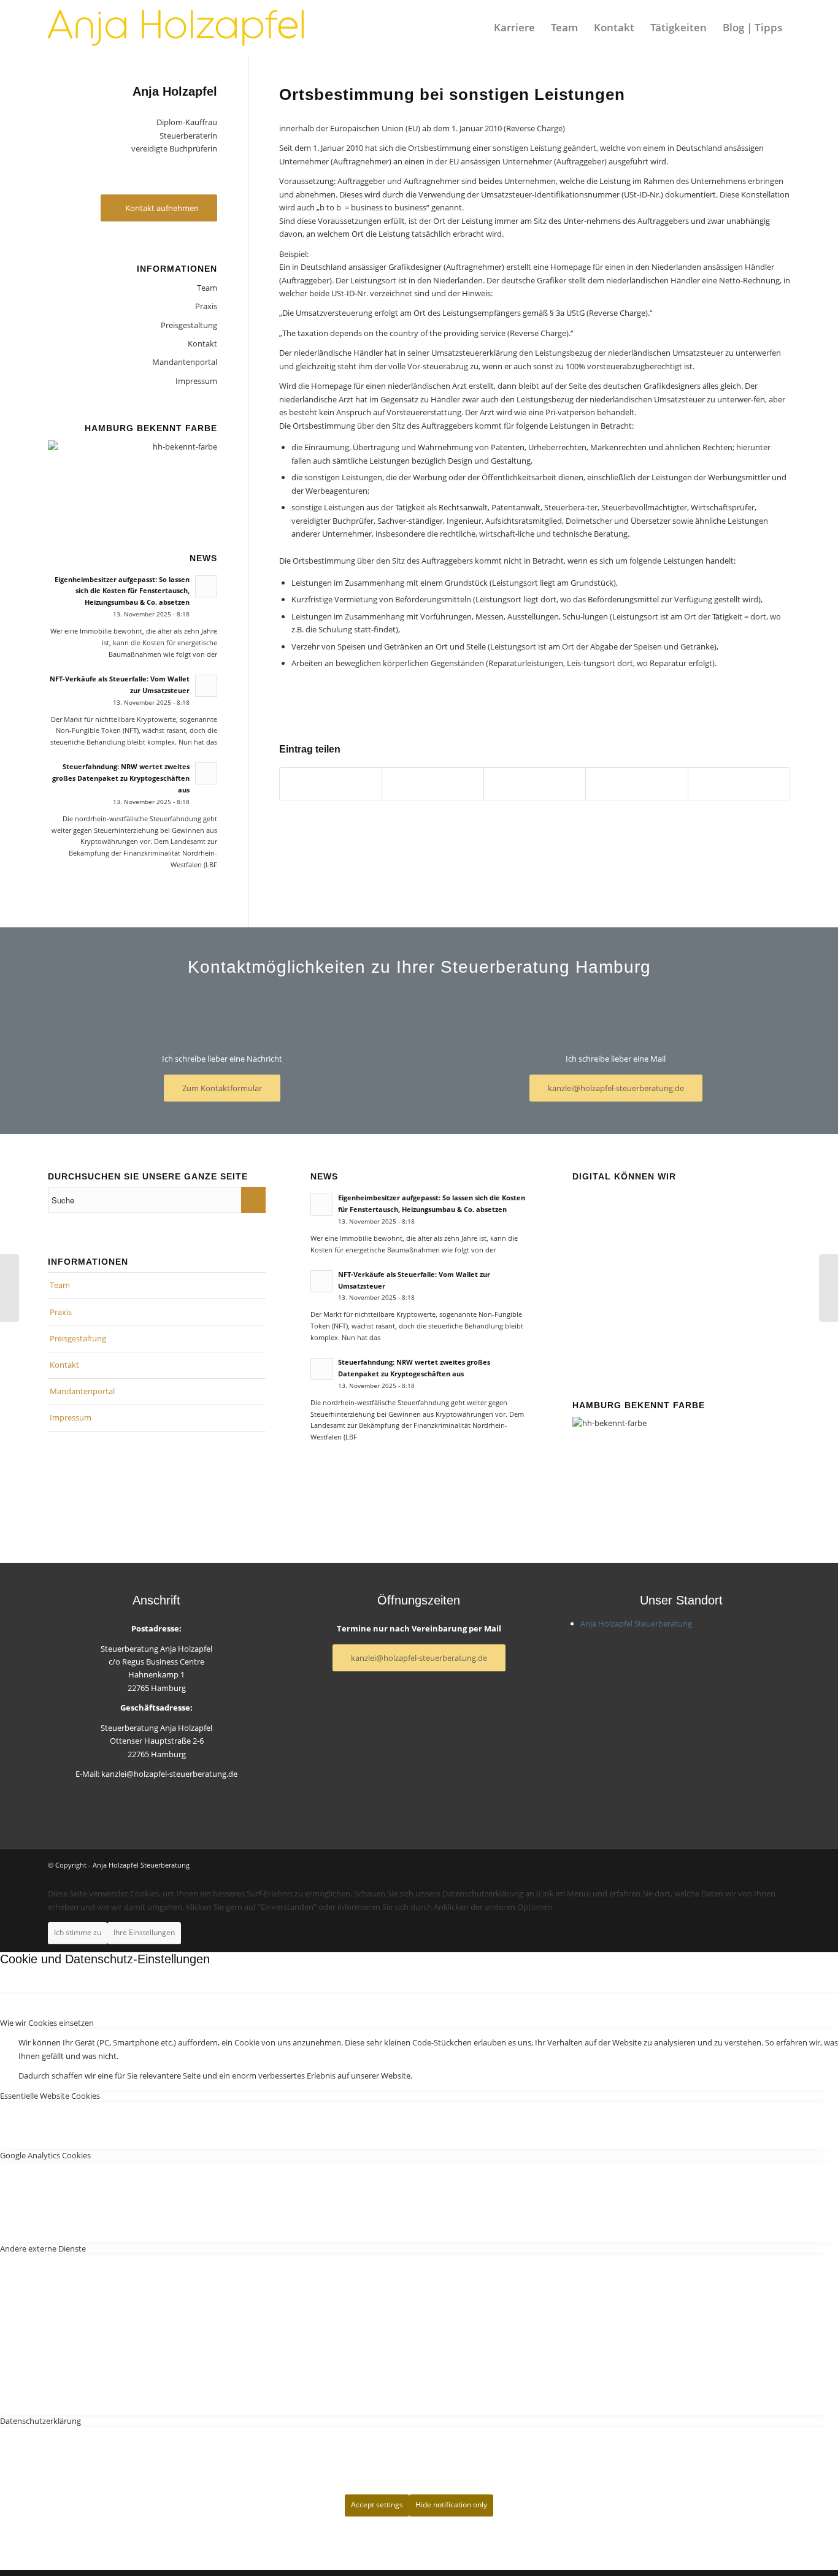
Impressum (196, 381)
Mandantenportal (185, 362)
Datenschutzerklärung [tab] (40, 2421)
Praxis (206, 306)
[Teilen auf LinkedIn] (535, 784)
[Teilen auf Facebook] (331, 784)
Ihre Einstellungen (144, 1932)
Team (207, 288)
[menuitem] (514, 28)
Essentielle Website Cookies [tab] (50, 2096)
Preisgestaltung (189, 325)
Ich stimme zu (78, 1932)
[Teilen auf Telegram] (636, 784)
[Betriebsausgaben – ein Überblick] (10, 1288)
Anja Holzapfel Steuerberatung (636, 1623)
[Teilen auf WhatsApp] (433, 784)
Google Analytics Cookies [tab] (45, 2155)
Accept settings (377, 2505)
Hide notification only (451, 2505)
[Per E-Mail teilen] (739, 784)
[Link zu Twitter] (781, 1865)
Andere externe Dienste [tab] (43, 2248)
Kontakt (202, 343)
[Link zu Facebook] (763, 1865)
